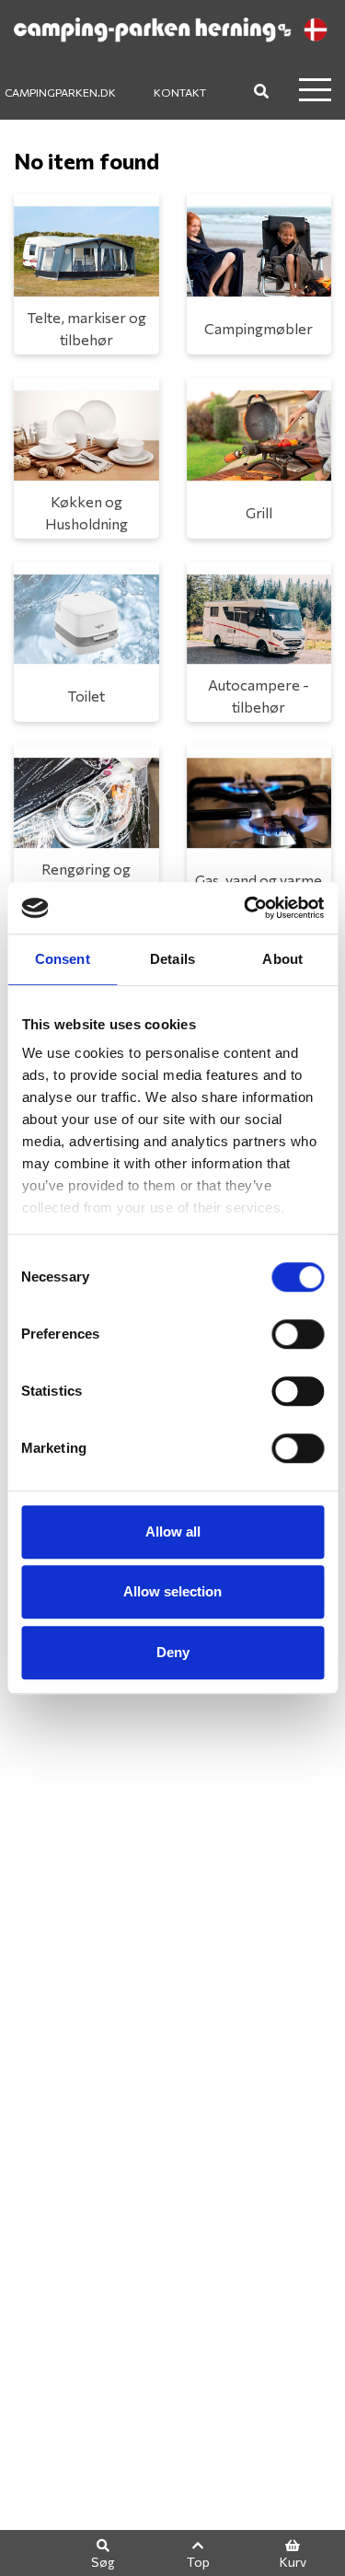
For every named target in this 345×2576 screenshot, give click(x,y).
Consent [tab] (63, 959)
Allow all (173, 1532)
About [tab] (282, 959)
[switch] (298, 1334)
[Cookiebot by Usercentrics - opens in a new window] (246, 908)
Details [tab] (172, 959)
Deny (173, 1652)
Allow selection (172, 1591)
